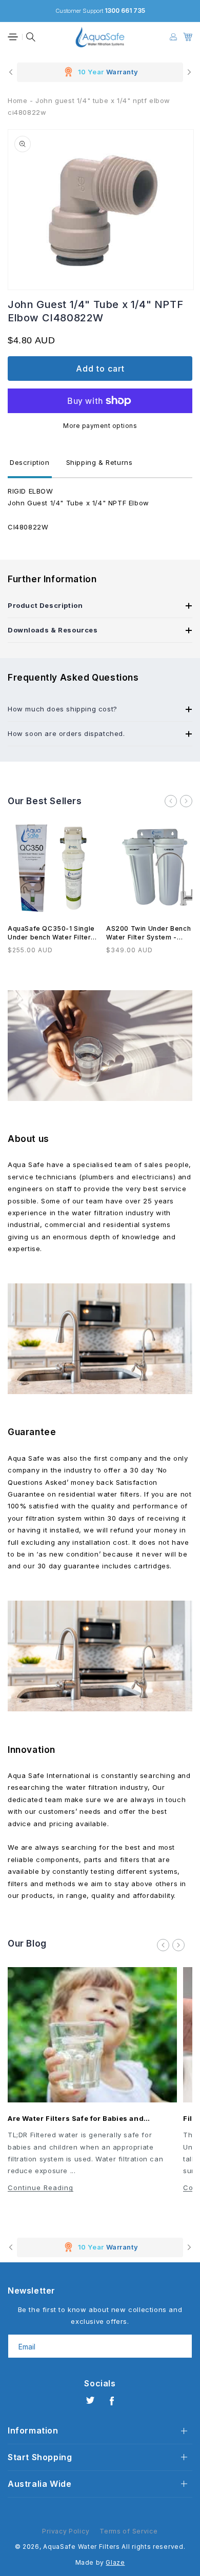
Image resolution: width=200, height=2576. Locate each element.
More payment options (100, 426)
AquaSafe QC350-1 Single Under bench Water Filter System (51, 933)
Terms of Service (128, 2531)
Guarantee (32, 1432)
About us (28, 1139)
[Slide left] (171, 801)
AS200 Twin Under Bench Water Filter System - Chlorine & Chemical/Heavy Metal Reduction (151, 933)
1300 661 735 (125, 11)
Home (17, 100)
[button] (13, 37)
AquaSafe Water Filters (81, 2547)
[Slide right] (186, 801)
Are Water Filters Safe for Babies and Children (76, 2119)
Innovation (32, 1750)
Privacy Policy (66, 2531)
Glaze (115, 2562)
